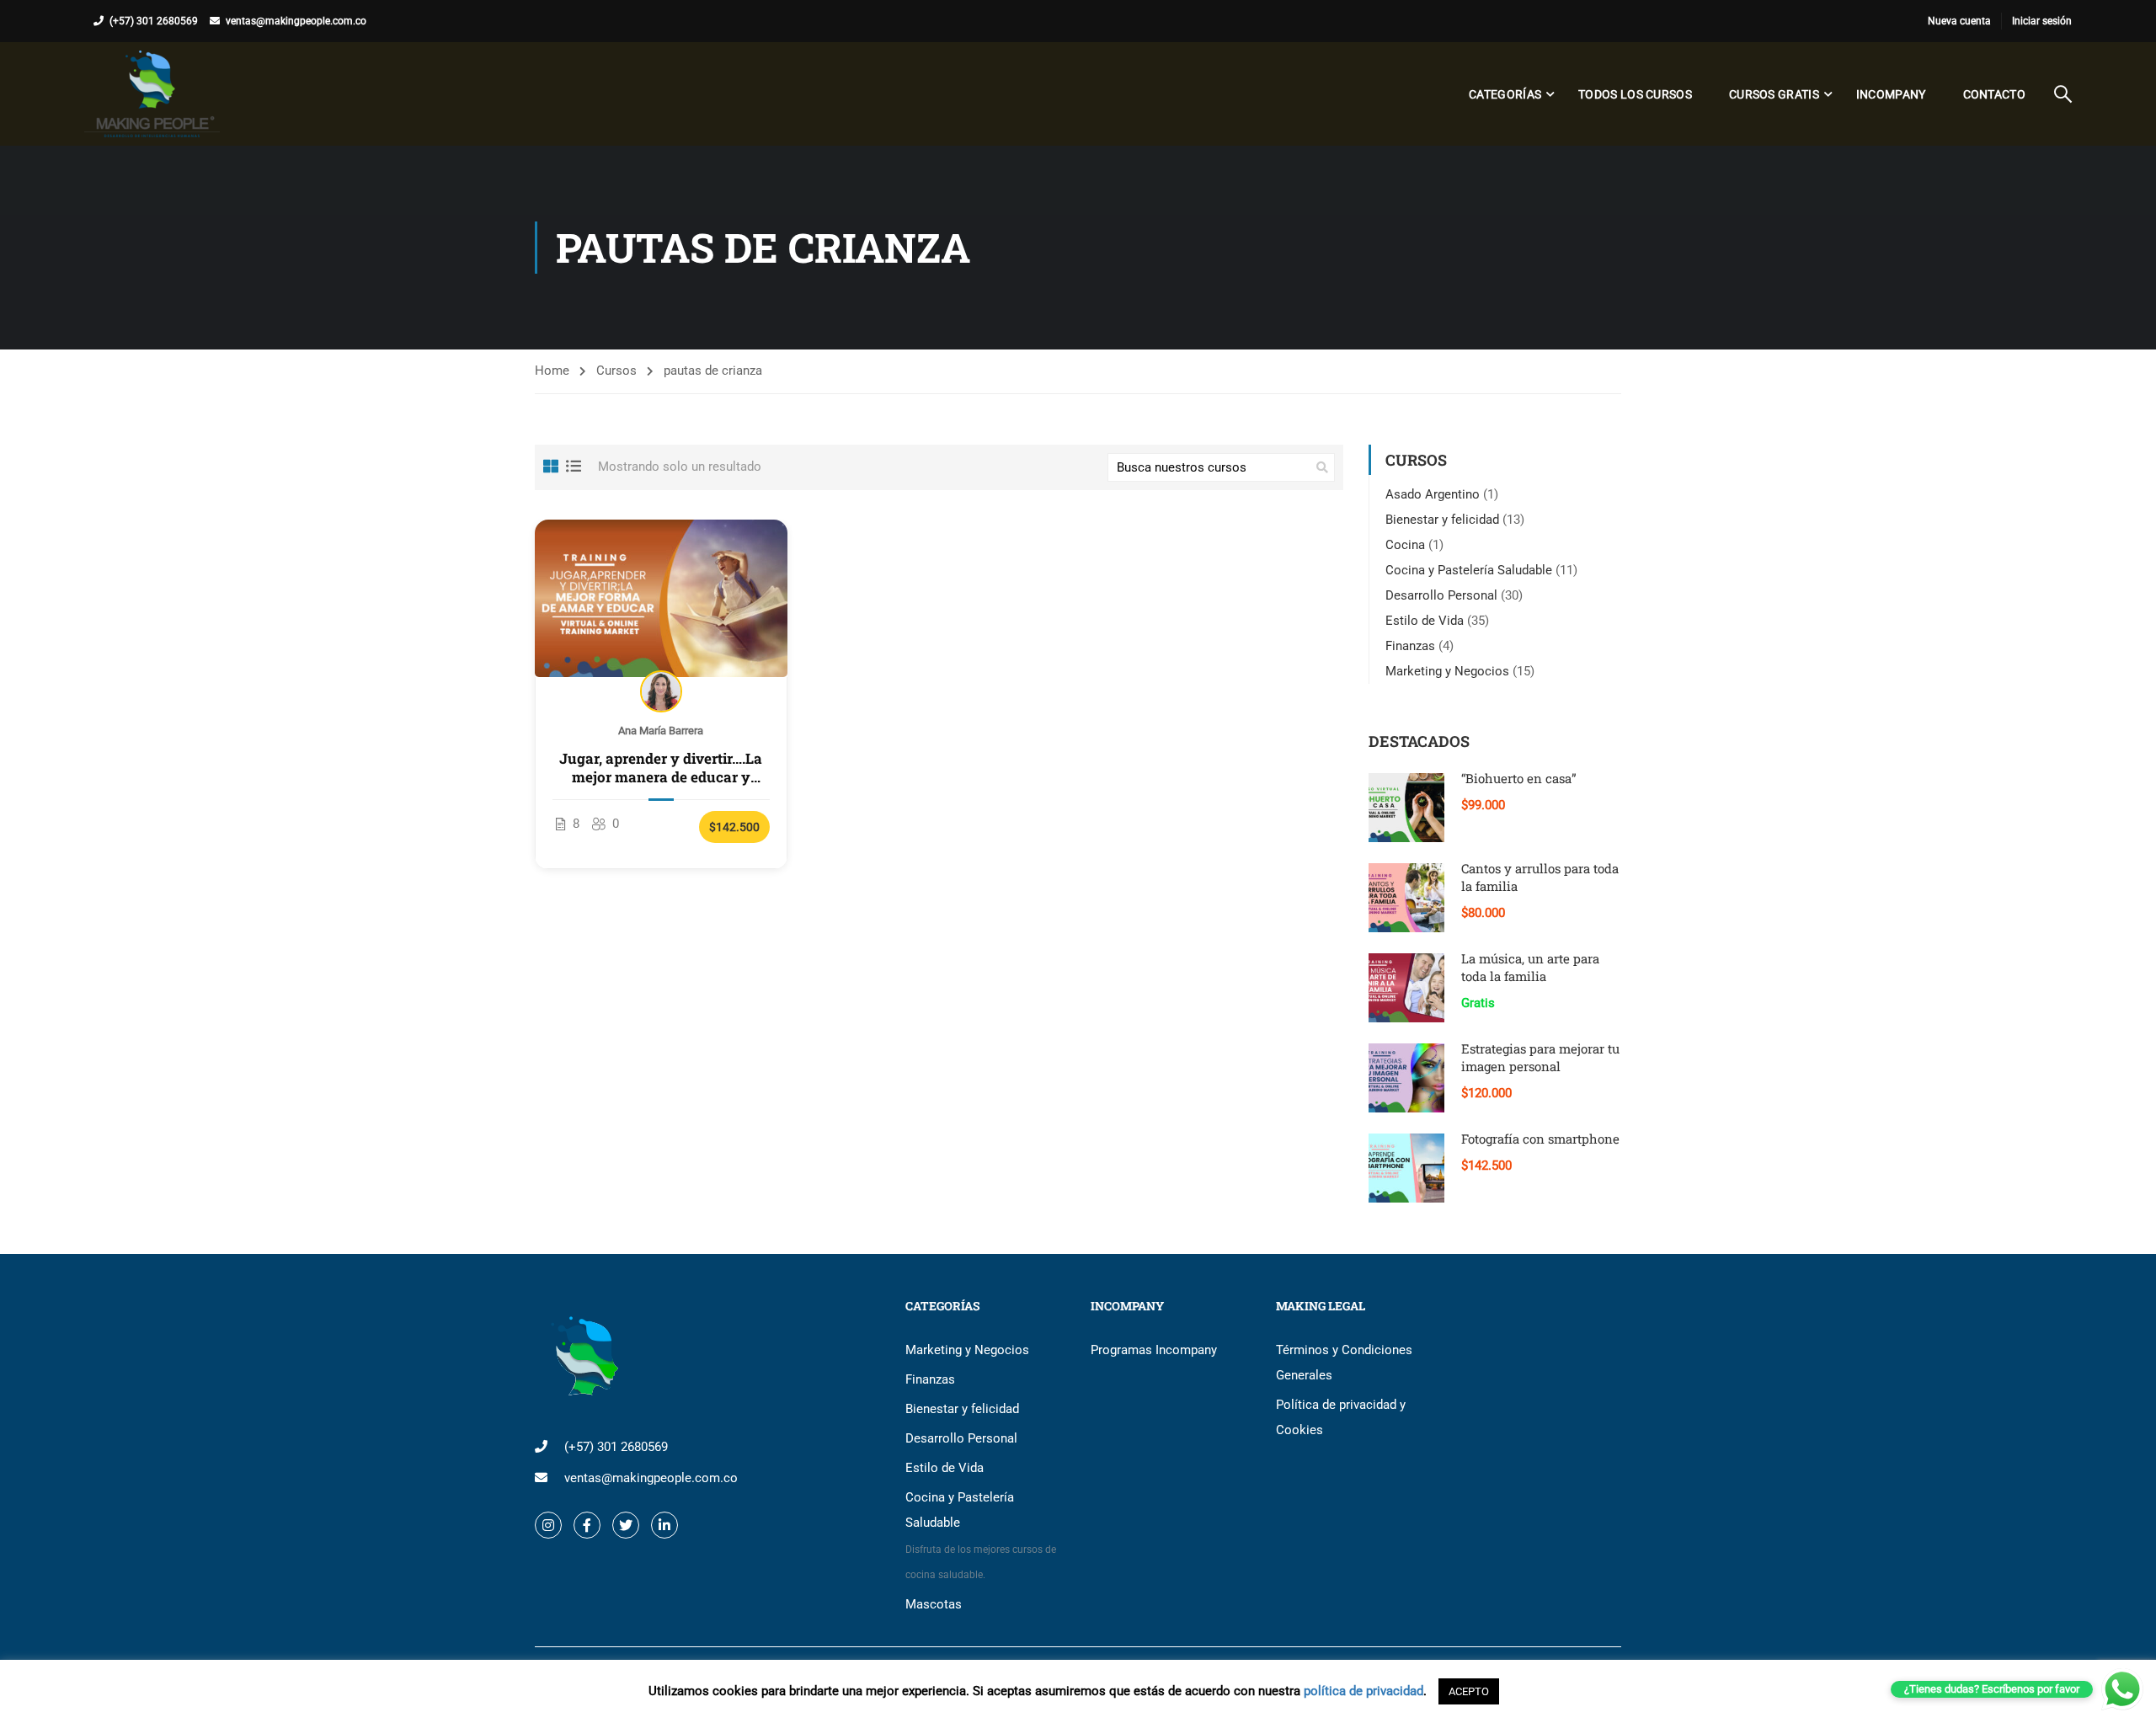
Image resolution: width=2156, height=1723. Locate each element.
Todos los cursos (1635, 94)
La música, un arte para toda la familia (1530, 967)
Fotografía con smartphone (1540, 1139)
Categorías (1505, 94)
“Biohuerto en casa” (1519, 778)
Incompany (1891, 94)
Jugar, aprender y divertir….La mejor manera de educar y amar (661, 768)
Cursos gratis (1774, 94)
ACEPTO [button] (1469, 1691)
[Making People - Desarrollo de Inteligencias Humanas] (152, 94)
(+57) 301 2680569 (154, 21)
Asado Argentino (1433, 494)
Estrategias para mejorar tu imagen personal (1540, 1057)
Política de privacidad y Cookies (1341, 1417)
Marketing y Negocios (1447, 671)
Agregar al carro (662, 598)
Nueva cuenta (1959, 21)
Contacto (1994, 94)
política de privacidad (1364, 1691)
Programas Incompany (1154, 1350)
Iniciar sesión (2042, 21)
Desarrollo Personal (1441, 595)
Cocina (1405, 545)
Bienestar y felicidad (1442, 520)
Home (552, 371)
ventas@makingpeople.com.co (296, 21)
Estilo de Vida (1425, 621)
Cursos (616, 371)
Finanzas (1410, 646)
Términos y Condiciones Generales (1344, 1363)
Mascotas (934, 1604)
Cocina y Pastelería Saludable (1469, 570)
